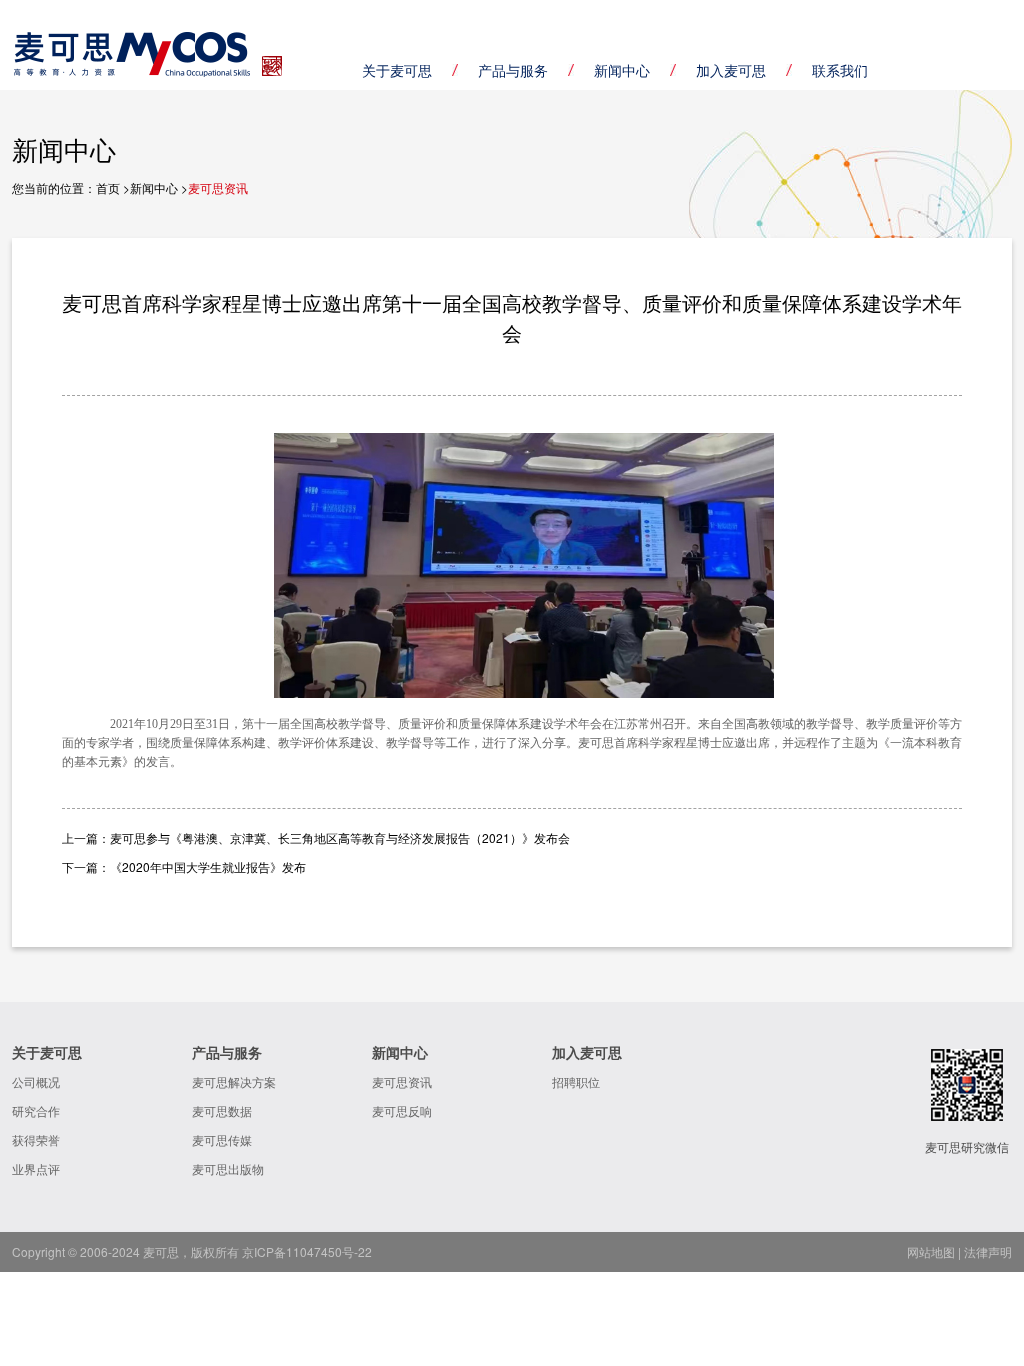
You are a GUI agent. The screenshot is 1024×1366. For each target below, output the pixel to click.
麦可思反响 (402, 1110)
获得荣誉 (36, 1139)
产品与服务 (513, 70)
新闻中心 (622, 70)
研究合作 (36, 1110)
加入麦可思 (731, 70)
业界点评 (36, 1168)
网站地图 (931, 1251)
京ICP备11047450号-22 (307, 1251)
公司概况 (36, 1081)
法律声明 (988, 1251)
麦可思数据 (222, 1110)
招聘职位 (576, 1081)
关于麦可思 (397, 70)
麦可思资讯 (402, 1081)
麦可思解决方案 (234, 1081)
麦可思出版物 (228, 1168)
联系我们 (840, 70)
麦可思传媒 (222, 1139)
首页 (108, 187)
